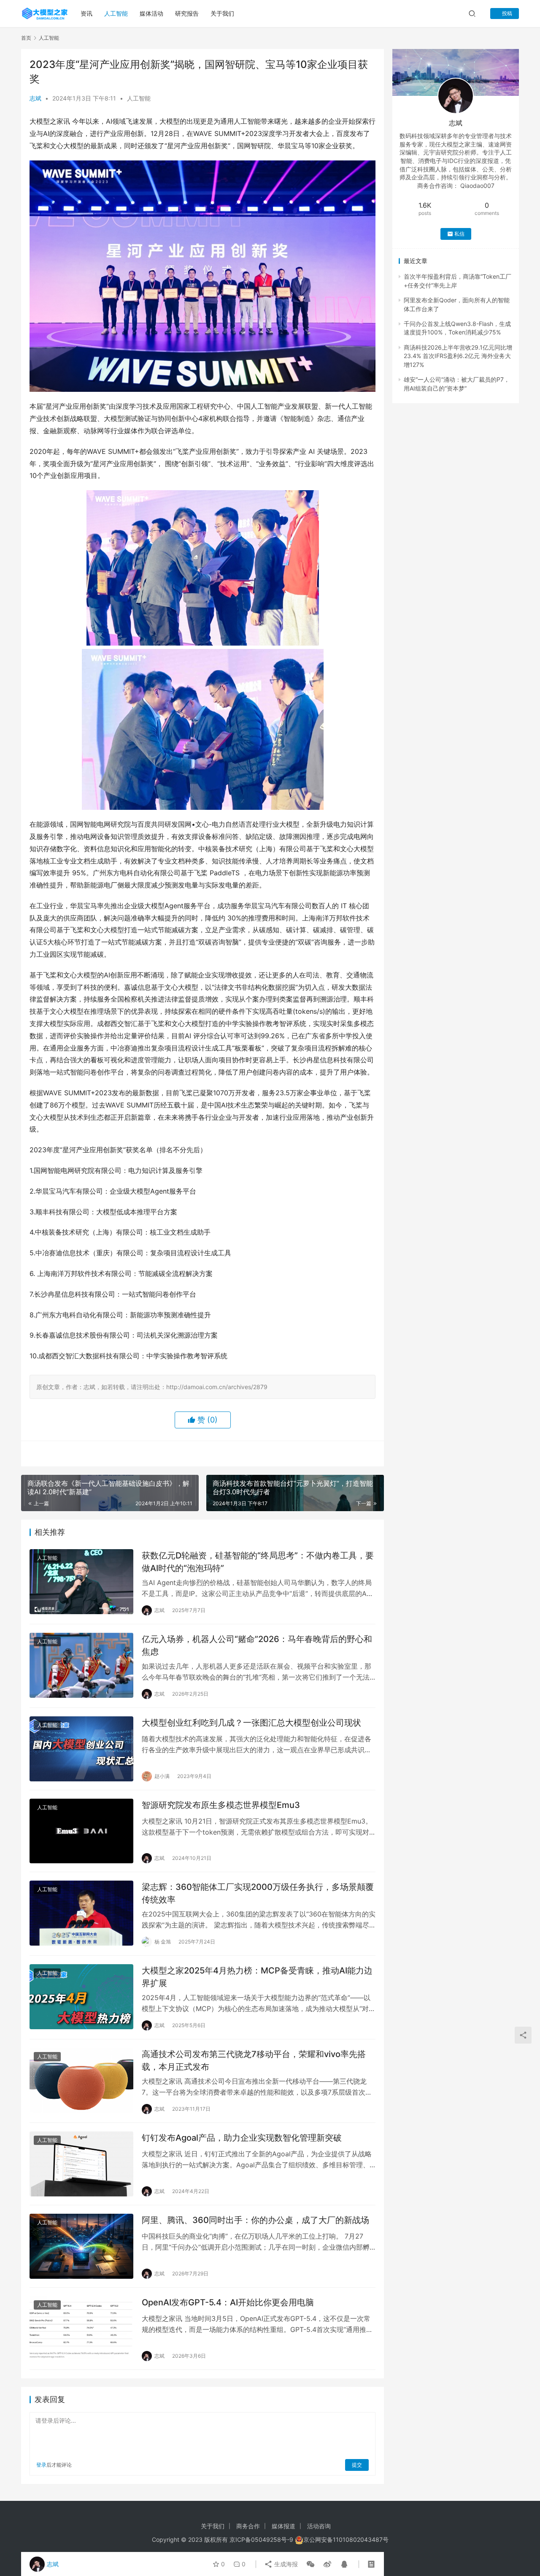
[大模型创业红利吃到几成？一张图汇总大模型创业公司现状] (81, 1749)
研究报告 (187, 13)
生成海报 (285, 2564)
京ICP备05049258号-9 (261, 2539)
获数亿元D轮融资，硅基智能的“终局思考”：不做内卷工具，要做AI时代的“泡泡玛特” (258, 1562)
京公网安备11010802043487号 (346, 2539)
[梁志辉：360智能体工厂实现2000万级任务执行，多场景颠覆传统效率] (81, 1913)
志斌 (35, 98)
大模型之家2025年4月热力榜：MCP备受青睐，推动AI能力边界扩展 (257, 1977)
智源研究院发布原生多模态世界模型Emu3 (221, 1805)
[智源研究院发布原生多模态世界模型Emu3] (81, 1831)
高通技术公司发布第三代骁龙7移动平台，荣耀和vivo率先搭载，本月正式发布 (254, 2060)
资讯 (86, 13)
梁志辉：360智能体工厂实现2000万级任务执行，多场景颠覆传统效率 (258, 1893)
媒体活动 (151, 13)
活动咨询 (319, 2526)
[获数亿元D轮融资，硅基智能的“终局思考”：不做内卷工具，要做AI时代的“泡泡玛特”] (81, 1582)
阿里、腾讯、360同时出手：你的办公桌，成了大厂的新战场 (255, 2220)
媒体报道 (283, 2526)
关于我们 (222, 13)
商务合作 (248, 2526)
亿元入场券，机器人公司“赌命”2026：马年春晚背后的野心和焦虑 (257, 1645)
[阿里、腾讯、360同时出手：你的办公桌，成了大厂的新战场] (81, 2246)
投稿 (506, 13)
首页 (26, 38)
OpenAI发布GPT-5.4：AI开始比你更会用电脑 (228, 2302)
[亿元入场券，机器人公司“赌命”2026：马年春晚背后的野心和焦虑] (81, 1665)
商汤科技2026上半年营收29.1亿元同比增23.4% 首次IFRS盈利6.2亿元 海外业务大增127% (458, 356)
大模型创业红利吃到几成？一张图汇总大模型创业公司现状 (251, 1723)
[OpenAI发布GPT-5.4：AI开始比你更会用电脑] (81, 2329)
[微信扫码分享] (310, 2564)
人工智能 (116, 13)
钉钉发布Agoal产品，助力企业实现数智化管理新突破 (242, 2138)
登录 (41, 2465)
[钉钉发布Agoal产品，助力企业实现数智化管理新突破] (81, 2164)
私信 (459, 234)
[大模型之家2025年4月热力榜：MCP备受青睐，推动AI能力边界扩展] (81, 1997)
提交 (357, 2465)
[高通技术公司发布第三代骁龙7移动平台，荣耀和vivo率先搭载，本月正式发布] (81, 2080)
